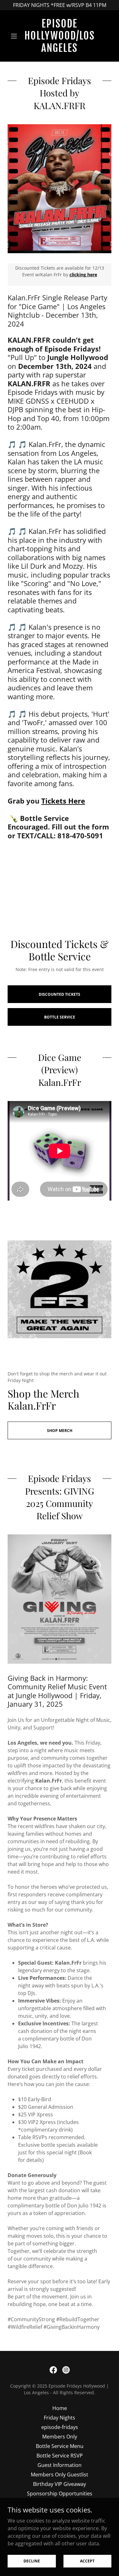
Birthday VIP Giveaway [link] (60, 2484)
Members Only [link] (60, 2437)
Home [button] (60, 2408)
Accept (87, 2561)
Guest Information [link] (60, 2465)
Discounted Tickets (60, 994)
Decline (32, 2561)
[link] (60, 36)
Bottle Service (60, 1017)
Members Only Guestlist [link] (60, 2475)
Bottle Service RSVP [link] (60, 2456)
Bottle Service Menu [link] (60, 2446)
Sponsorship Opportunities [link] (60, 2493)
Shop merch (60, 1431)
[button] (15, 36)
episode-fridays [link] (60, 2427)
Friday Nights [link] (60, 2418)
